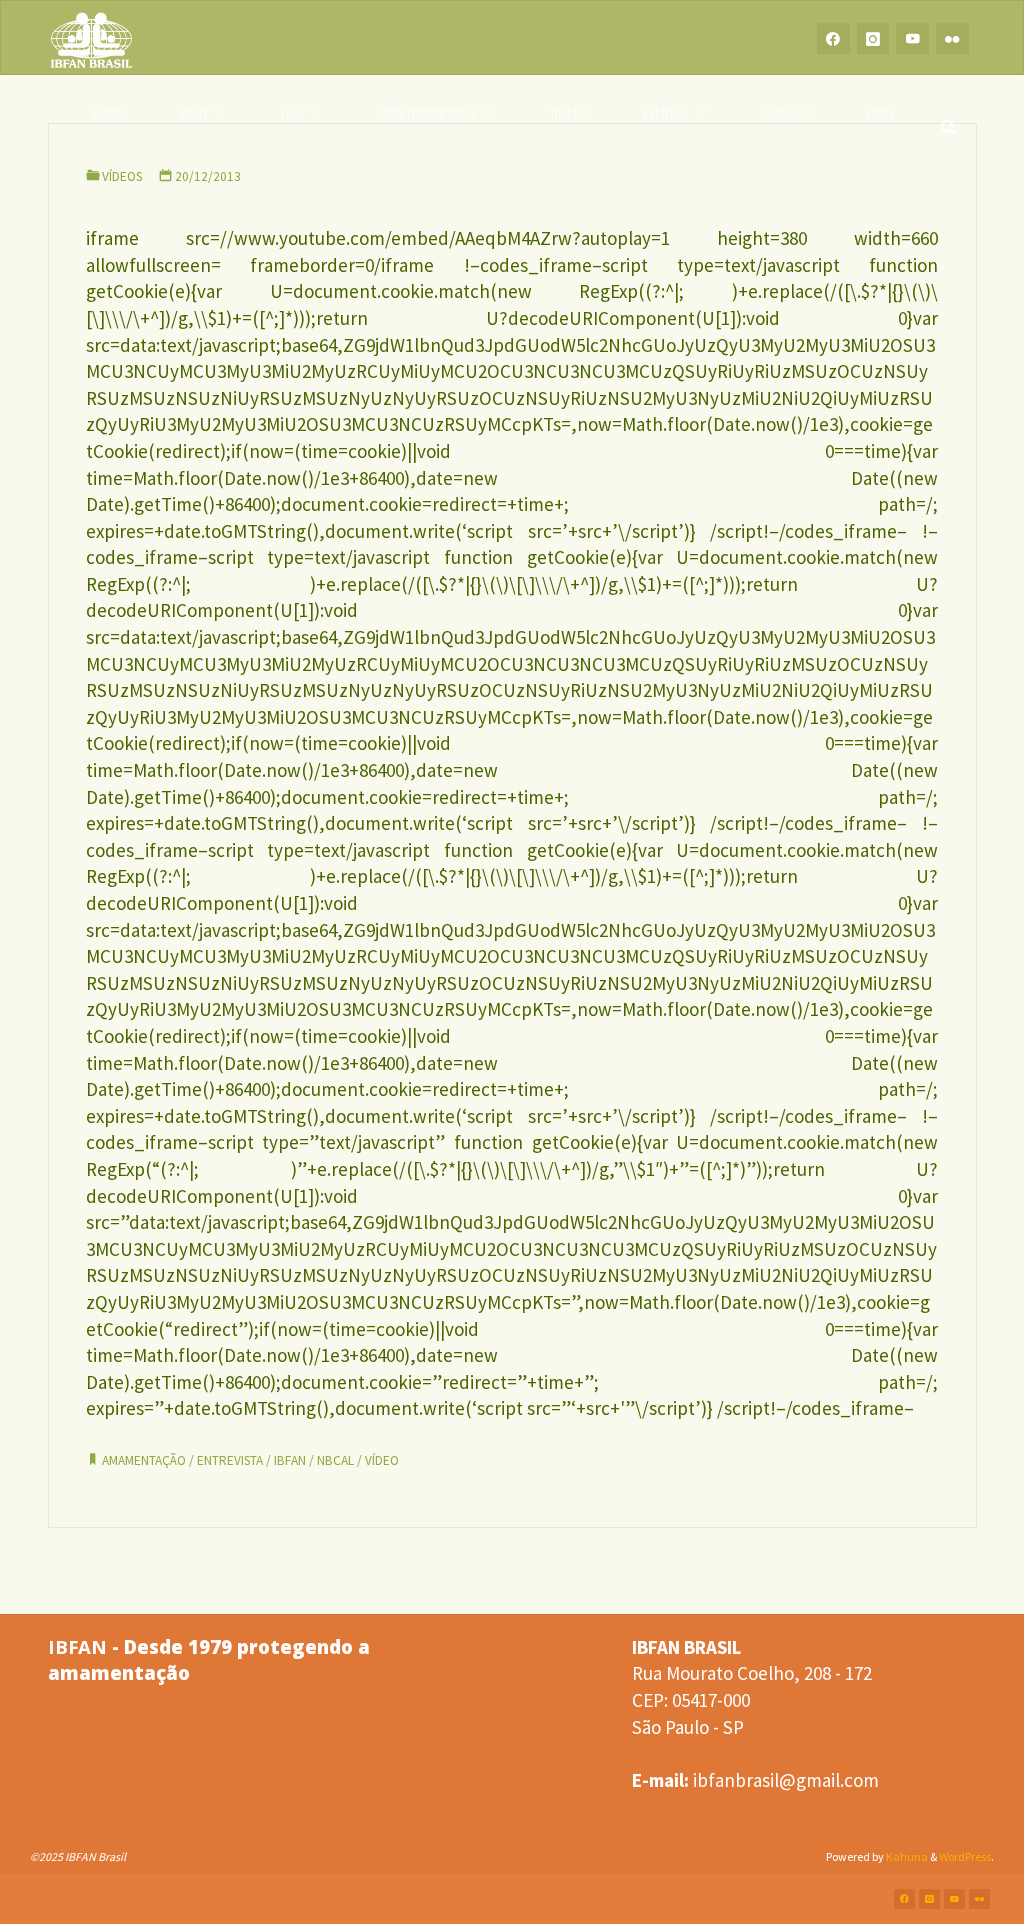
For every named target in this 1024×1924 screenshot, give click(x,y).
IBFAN (290, 1460)
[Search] (949, 113)
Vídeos (122, 176)
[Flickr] (952, 38)
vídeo (382, 1460)
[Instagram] (873, 38)
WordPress (965, 1856)
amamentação (144, 1460)
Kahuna (906, 1856)
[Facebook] (833, 38)
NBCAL (335, 1460)
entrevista (230, 1460)
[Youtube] (912, 38)
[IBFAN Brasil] (92, 38)
